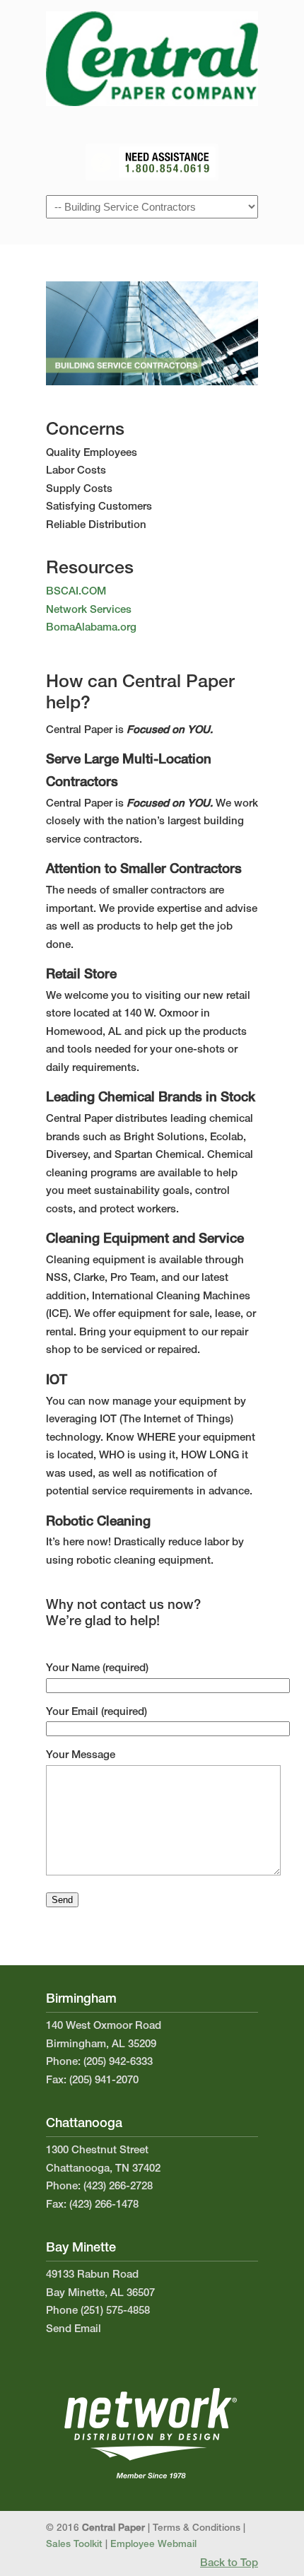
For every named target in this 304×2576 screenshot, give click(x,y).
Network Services (89, 610)
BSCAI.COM (76, 592)
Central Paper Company (152, 57)
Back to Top (229, 2564)
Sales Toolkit (74, 2545)
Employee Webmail (153, 2545)
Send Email (74, 2330)
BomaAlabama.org (91, 628)
